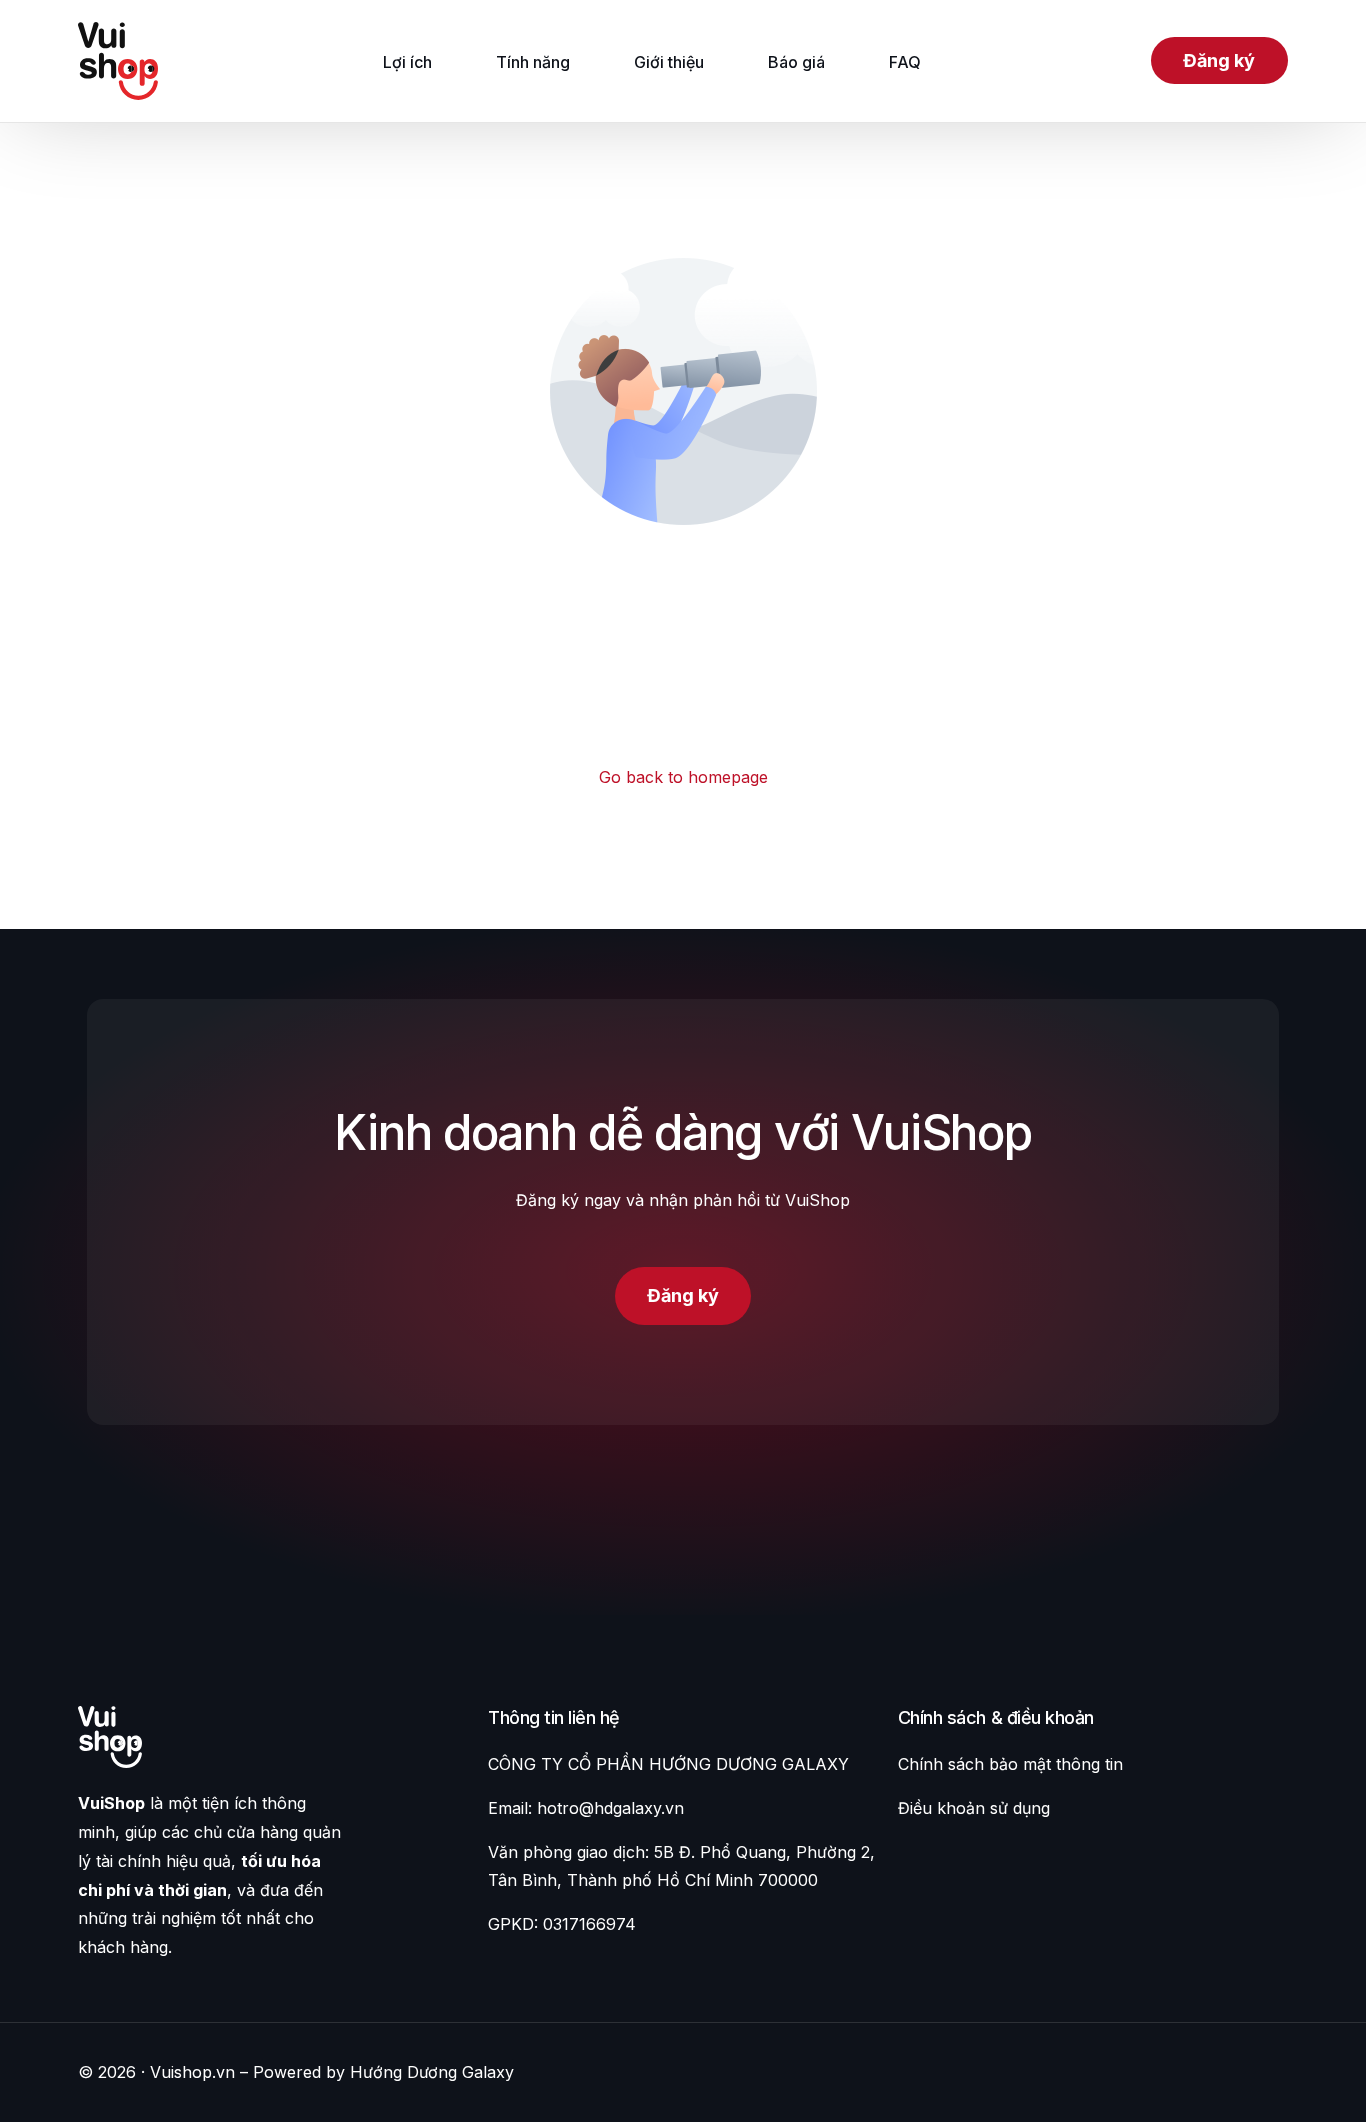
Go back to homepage (683, 777)
